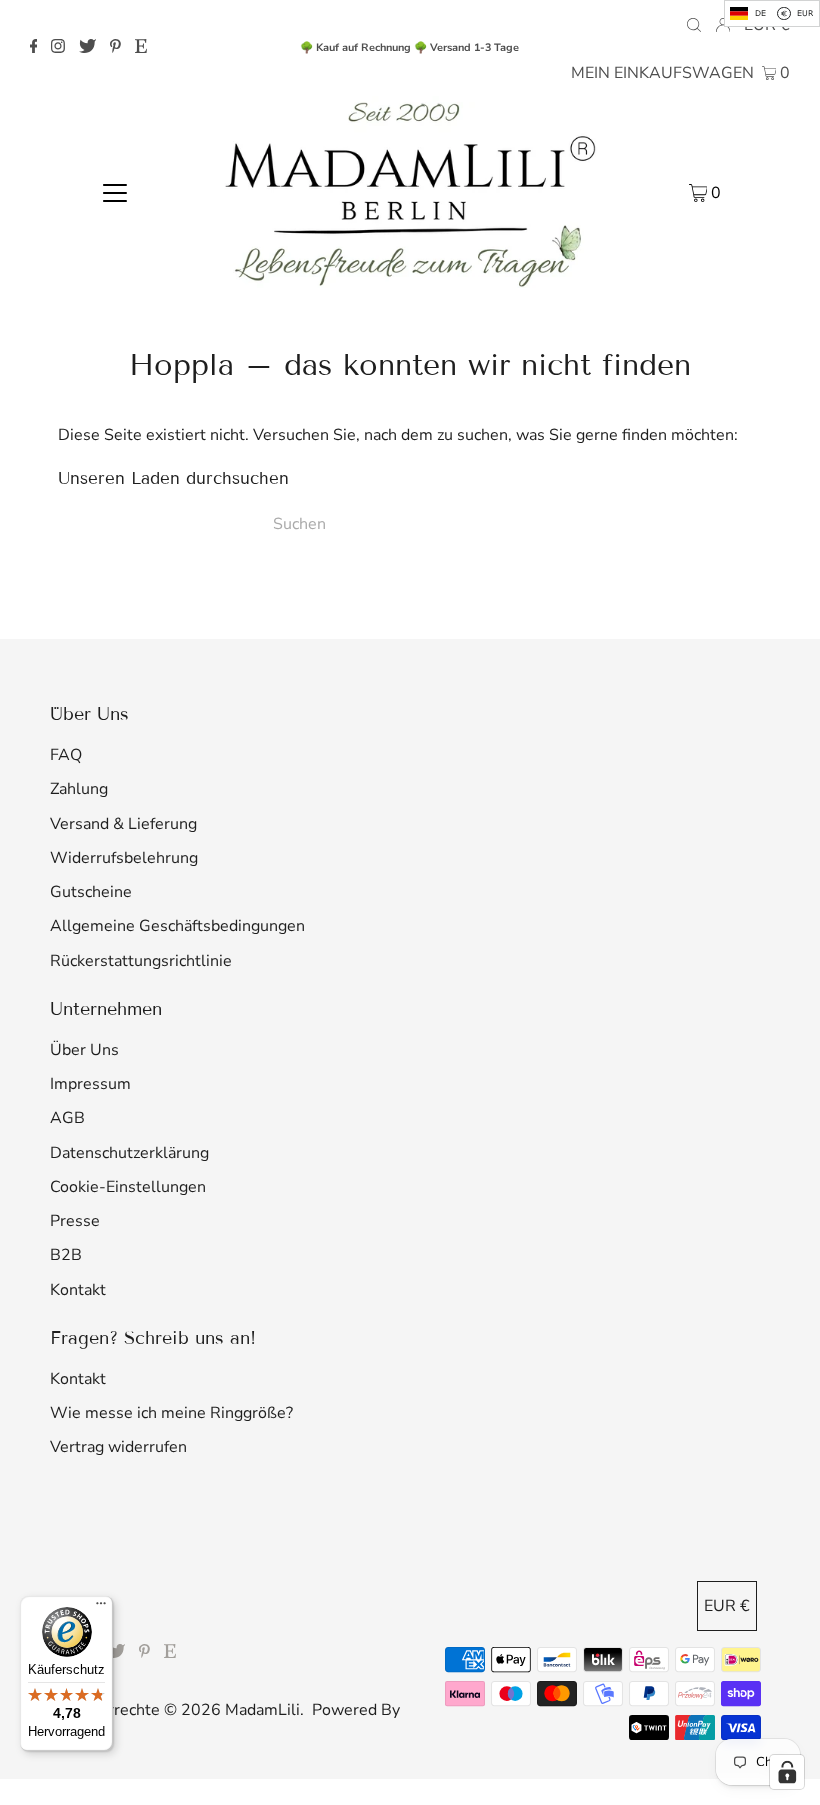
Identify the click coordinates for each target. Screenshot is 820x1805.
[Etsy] (141, 48)
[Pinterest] (115, 48)
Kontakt (78, 1290)
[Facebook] (34, 48)
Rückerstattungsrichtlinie (141, 961)
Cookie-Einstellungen (128, 1187)
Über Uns (84, 1050)
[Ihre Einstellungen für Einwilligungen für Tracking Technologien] (787, 1772)
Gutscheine (91, 892)
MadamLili (262, 1710)
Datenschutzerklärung (129, 1153)
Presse (75, 1221)
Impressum (90, 1084)
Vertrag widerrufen (118, 1447)
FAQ (66, 755)
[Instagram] (58, 48)
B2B (66, 1255)
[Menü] (101, 1608)
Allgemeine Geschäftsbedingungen (177, 926)
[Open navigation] (115, 192)
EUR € (727, 1606)
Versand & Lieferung (123, 824)
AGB (67, 1118)
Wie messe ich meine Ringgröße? (171, 1413)
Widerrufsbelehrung (124, 858)
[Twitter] (87, 48)
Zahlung (79, 789)
